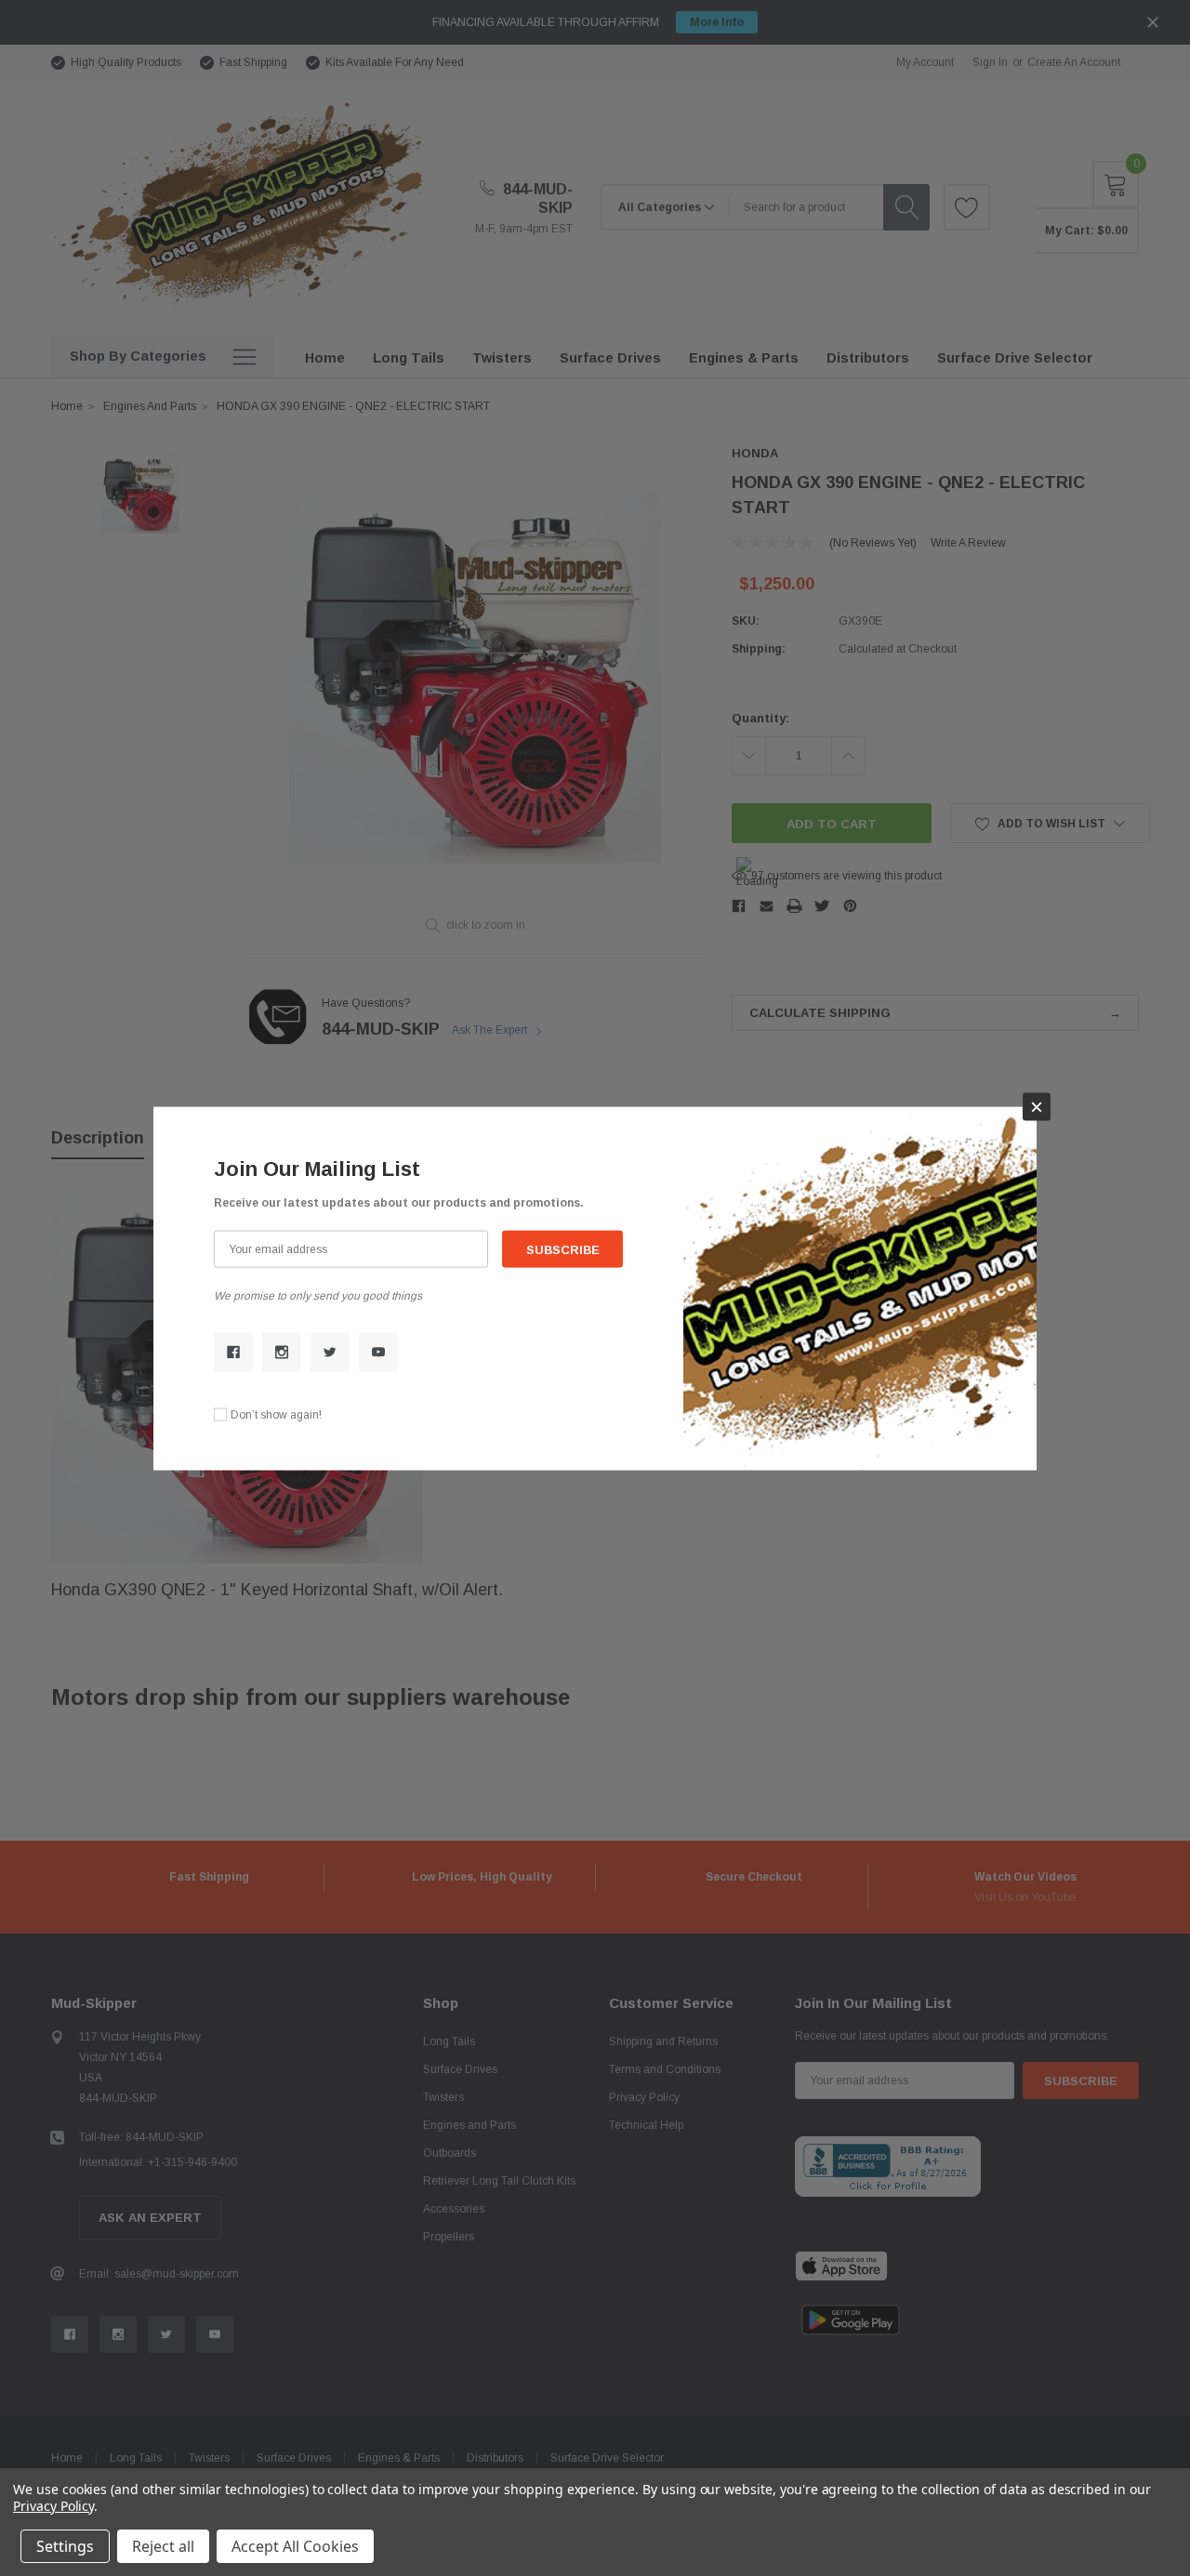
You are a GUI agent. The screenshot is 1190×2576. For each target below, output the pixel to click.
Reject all (163, 2546)
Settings (65, 2546)
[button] (1037, 1106)
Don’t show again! (276, 1414)
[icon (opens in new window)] (233, 1352)
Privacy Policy (53, 2506)
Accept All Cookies (295, 2546)
